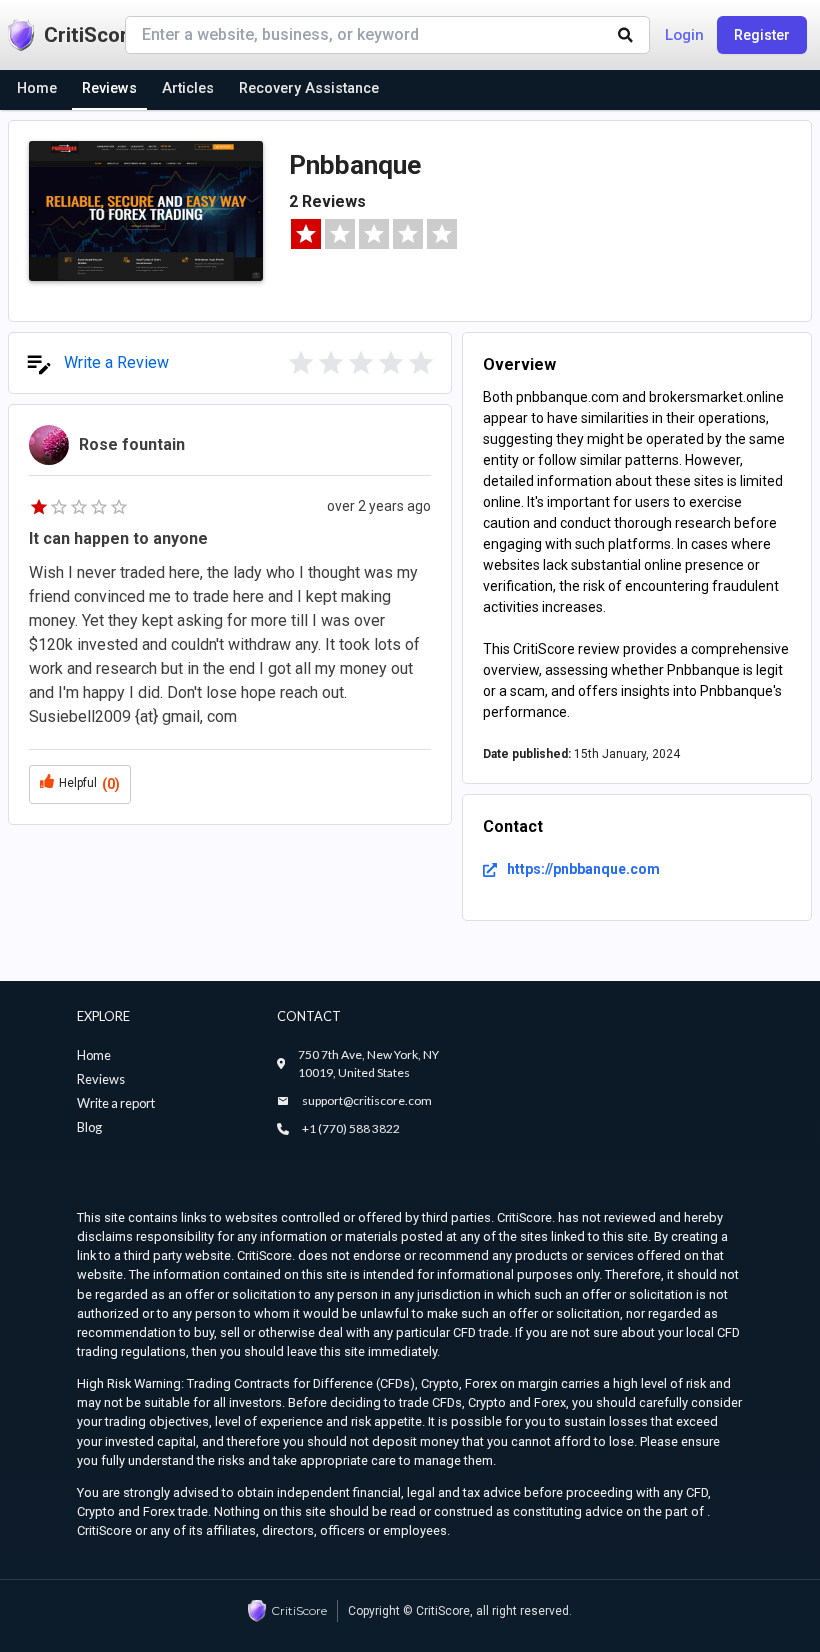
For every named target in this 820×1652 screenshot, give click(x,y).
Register (762, 35)
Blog (89, 1127)
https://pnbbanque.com (583, 869)
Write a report (116, 1103)
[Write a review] (301, 363)
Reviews (101, 1079)
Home (94, 1055)
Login (684, 35)
